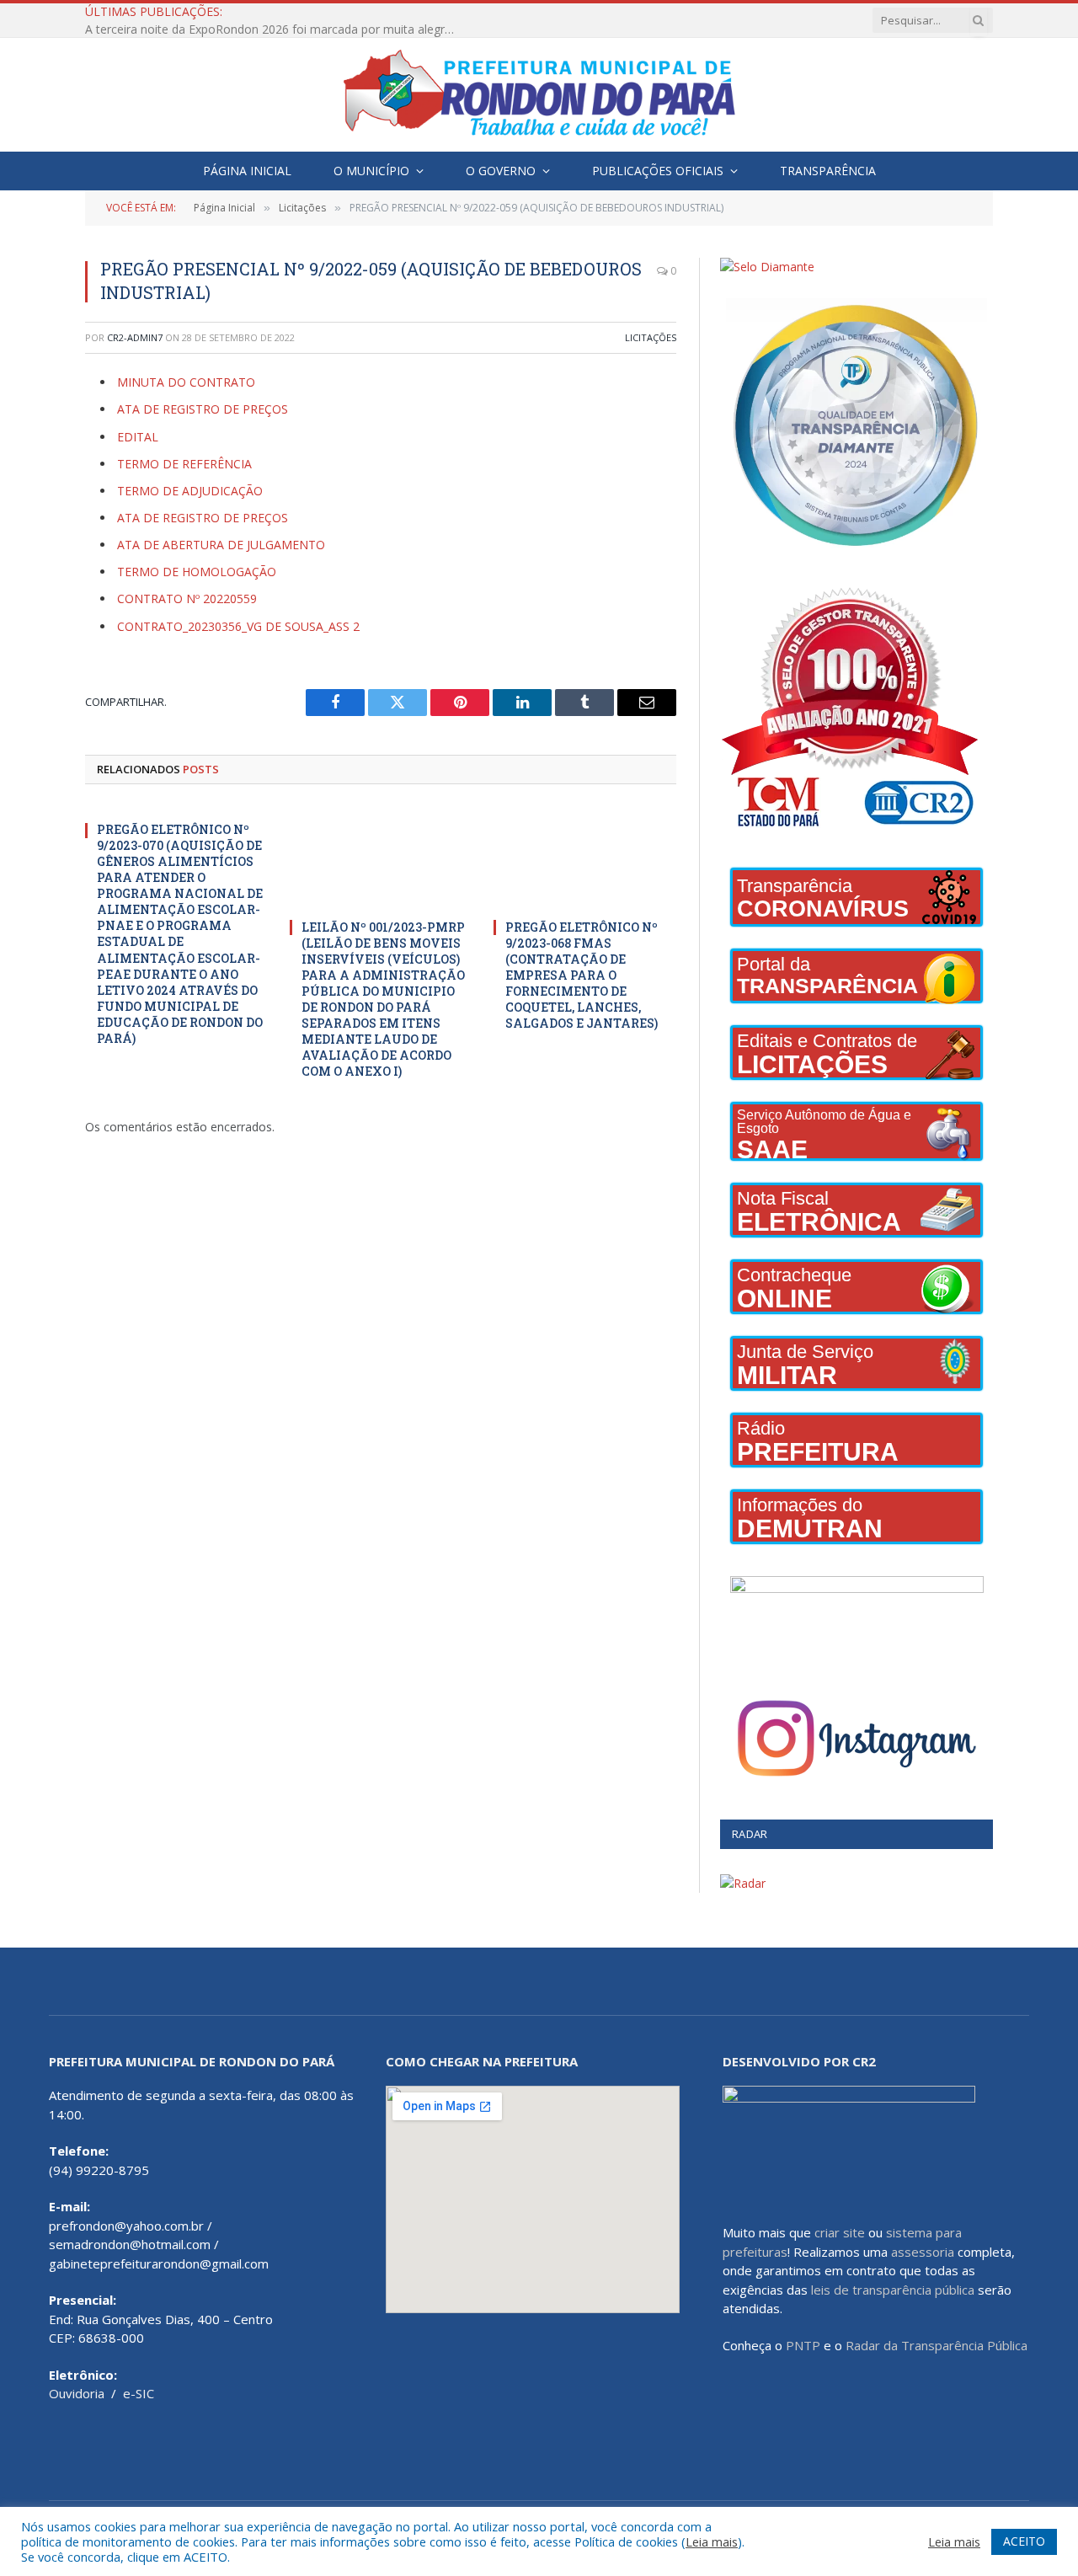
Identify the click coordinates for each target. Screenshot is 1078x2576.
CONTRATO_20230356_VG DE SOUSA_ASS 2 (238, 626)
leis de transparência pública (893, 2290)
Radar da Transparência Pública (937, 2345)
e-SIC (139, 2393)
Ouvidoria (77, 2393)
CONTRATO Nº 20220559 (187, 599)
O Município (371, 171)
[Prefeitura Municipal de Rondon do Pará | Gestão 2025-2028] (539, 95)
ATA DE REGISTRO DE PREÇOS (203, 409)
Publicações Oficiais (658, 171)
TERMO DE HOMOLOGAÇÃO (197, 572)
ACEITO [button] (1024, 2541)
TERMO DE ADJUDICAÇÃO (190, 491)
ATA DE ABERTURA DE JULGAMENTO (221, 545)
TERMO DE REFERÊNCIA (184, 464)
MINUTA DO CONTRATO (186, 382)
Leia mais (712, 2541)
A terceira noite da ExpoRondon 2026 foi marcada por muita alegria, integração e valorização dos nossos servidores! (275, 29)
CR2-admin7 (135, 337)
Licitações (651, 337)
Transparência (828, 171)
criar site (840, 2232)
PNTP (803, 2345)
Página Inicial (247, 171)
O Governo (501, 171)
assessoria (923, 2252)
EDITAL (138, 437)
